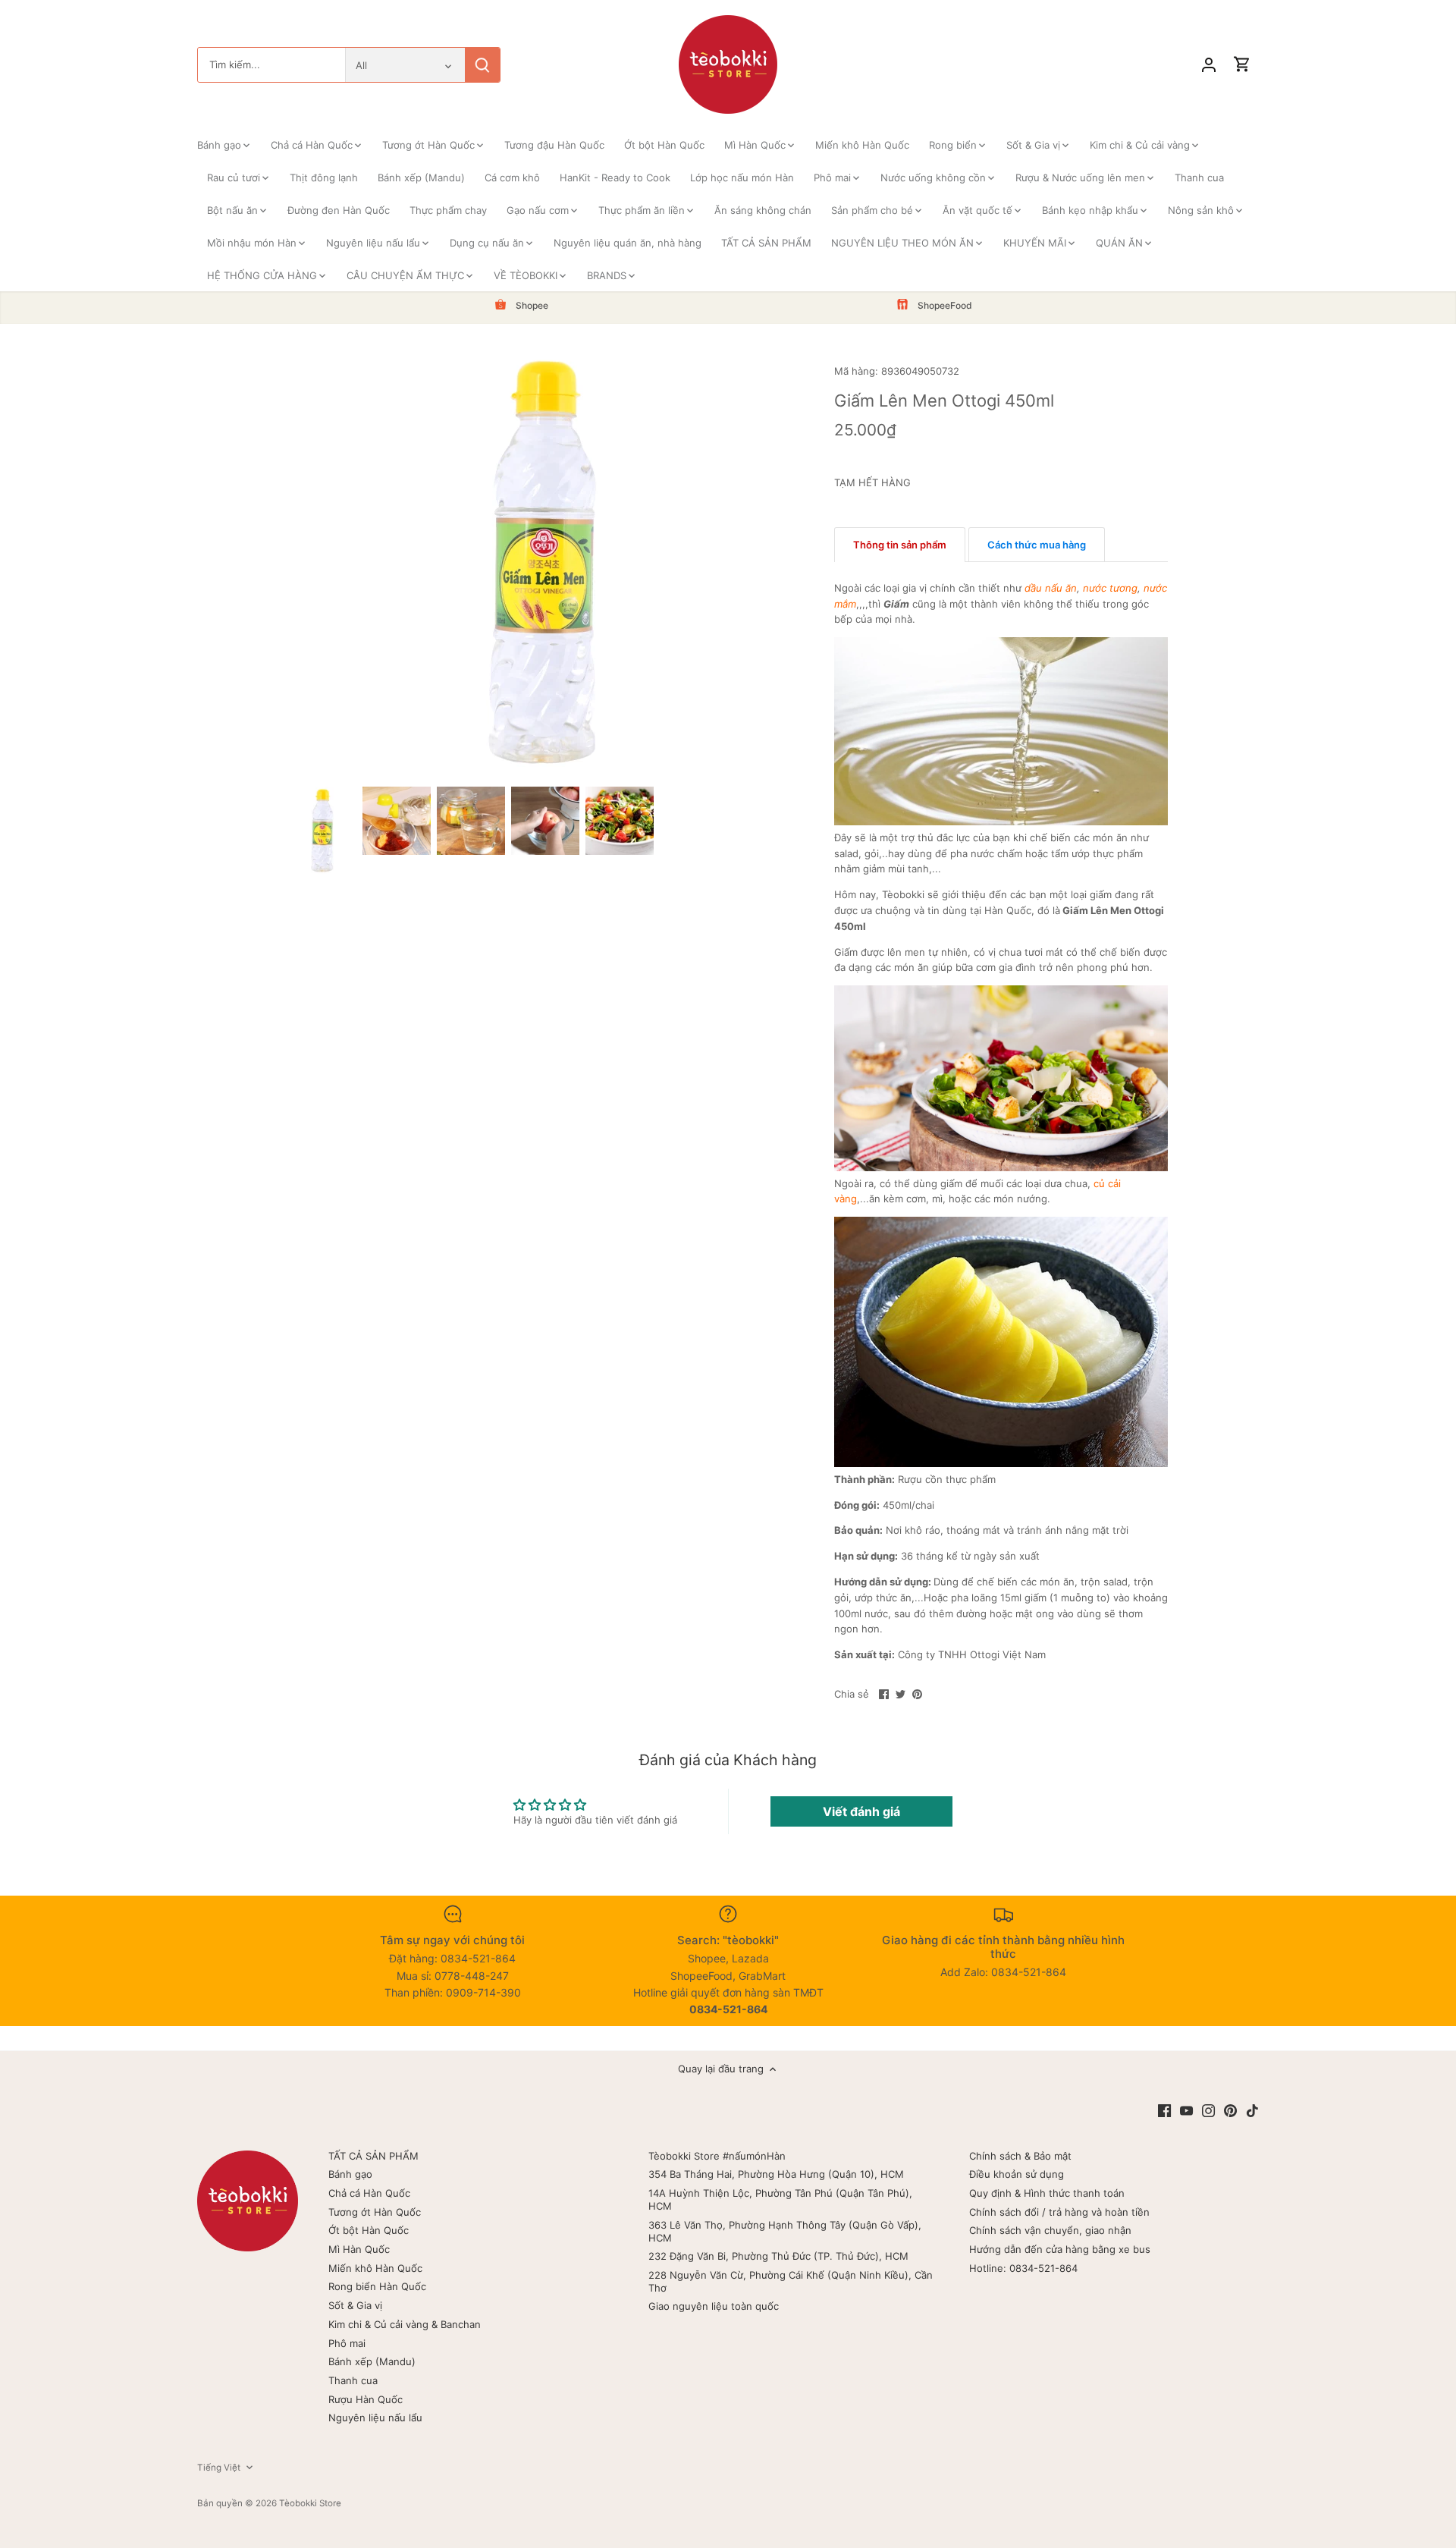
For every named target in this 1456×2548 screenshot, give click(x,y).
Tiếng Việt (219, 2468)
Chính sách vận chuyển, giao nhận (1050, 2230)
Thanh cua (353, 2380)
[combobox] (271, 65)
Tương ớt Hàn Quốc (375, 2212)
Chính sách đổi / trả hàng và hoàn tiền (1059, 2212)
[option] (322, 831)
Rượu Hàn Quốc (366, 2399)
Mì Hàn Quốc (359, 2249)
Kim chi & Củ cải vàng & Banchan (405, 2324)
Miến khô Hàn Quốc (375, 2268)
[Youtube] (1186, 2110)
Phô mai (347, 2343)
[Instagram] (1208, 2110)
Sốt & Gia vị (355, 2305)
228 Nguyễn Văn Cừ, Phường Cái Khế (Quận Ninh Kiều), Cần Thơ (791, 2281)
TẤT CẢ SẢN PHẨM (373, 2156)
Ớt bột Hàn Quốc (369, 2230)
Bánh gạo (350, 2174)
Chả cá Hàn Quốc (369, 2193)
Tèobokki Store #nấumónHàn (717, 2156)
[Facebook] (1164, 2110)
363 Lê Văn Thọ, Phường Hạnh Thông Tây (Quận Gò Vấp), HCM (785, 2231)
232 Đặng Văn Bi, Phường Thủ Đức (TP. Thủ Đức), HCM (778, 2256)
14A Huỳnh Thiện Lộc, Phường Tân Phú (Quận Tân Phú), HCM (780, 2199)
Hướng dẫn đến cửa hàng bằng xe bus (1060, 2249)
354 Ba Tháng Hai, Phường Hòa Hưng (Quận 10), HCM (776, 2174)
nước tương (1110, 588)
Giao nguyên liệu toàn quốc (714, 2306)
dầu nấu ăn (1051, 588)
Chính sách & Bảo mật (1020, 2156)
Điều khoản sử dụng (1017, 2174)
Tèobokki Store (310, 2503)
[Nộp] (482, 65)
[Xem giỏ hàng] (1242, 65)
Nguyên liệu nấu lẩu (375, 2418)
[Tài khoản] (1209, 65)
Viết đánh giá (861, 1811)
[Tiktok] (1252, 2110)
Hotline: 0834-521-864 (1023, 2268)
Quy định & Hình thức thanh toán (1047, 2193)
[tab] (900, 545)
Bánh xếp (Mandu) (372, 2361)
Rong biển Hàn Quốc (377, 2286)
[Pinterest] (1230, 2110)
